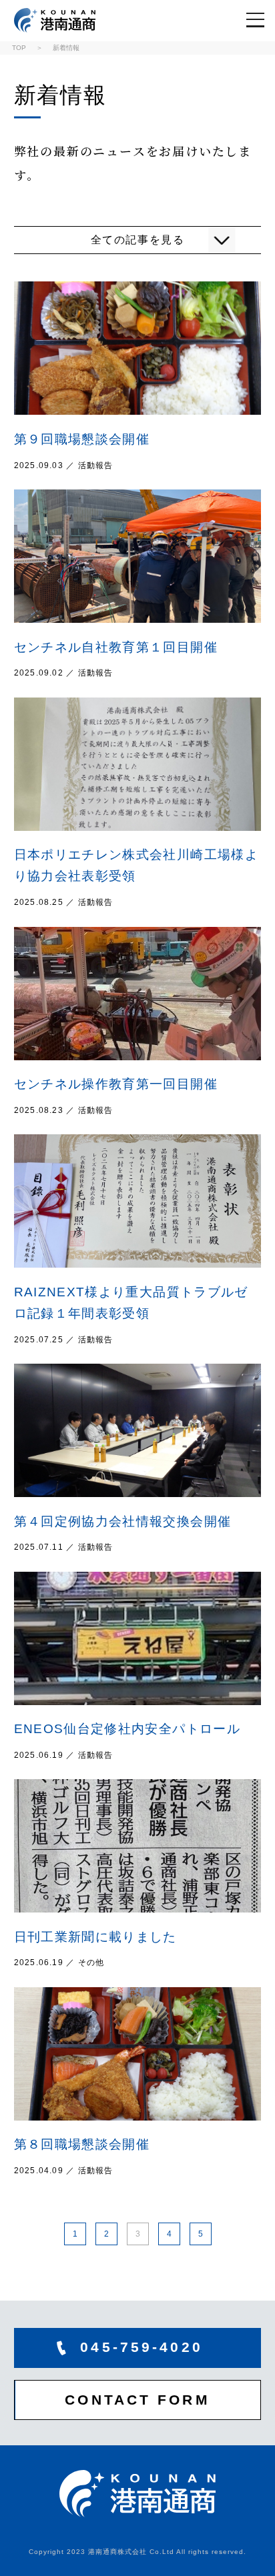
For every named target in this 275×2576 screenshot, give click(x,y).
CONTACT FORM (137, 2400)
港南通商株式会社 (62, 20)
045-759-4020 (141, 2347)
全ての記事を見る (138, 240)
